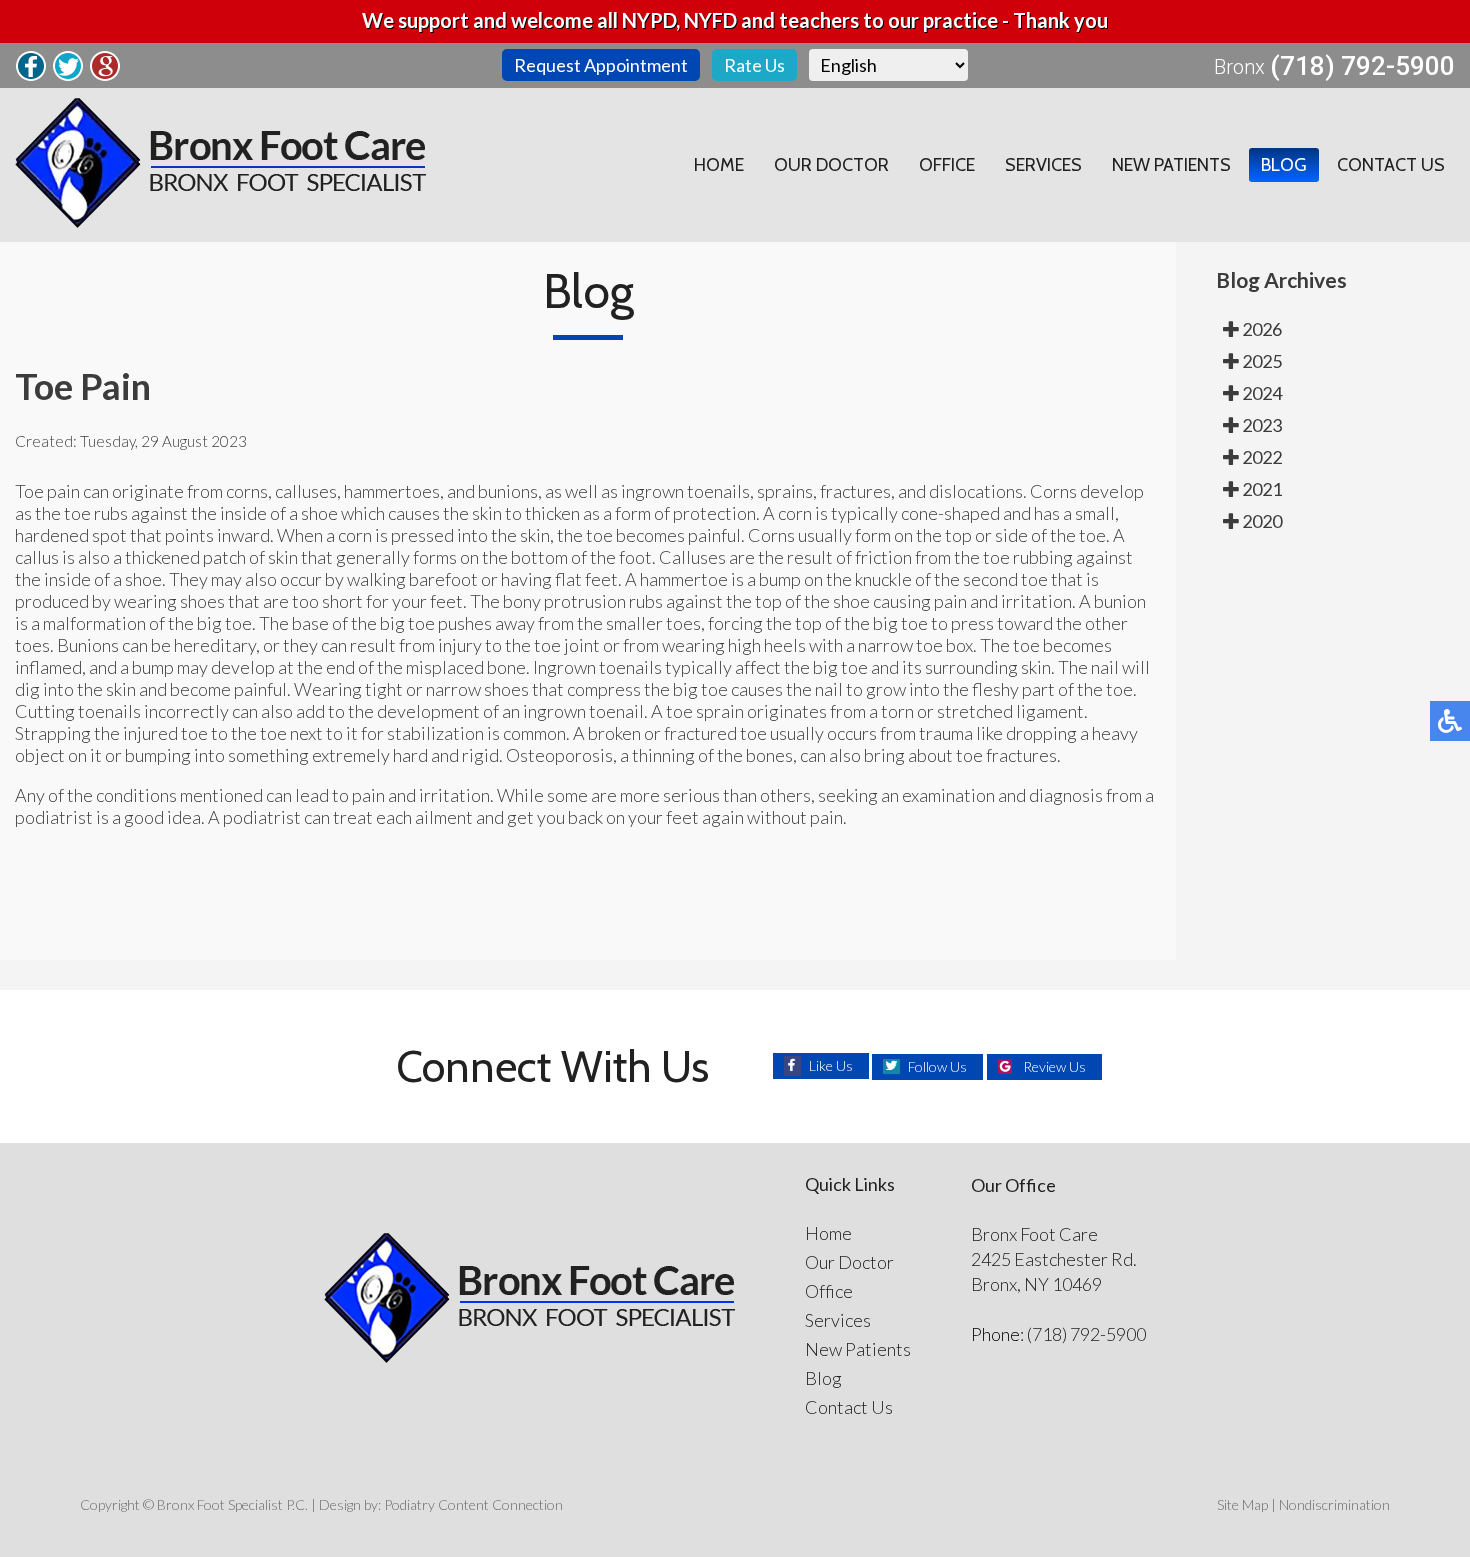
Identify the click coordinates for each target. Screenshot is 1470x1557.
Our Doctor (831, 165)
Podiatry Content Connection (473, 1504)
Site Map (1242, 1504)
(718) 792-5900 (1362, 66)
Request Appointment (601, 65)
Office (947, 165)
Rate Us (754, 65)
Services (1043, 165)
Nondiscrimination (1334, 1504)
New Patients (1171, 165)
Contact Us (1391, 165)
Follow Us (937, 1066)
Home (719, 165)
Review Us (1054, 1066)
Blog (1284, 165)
